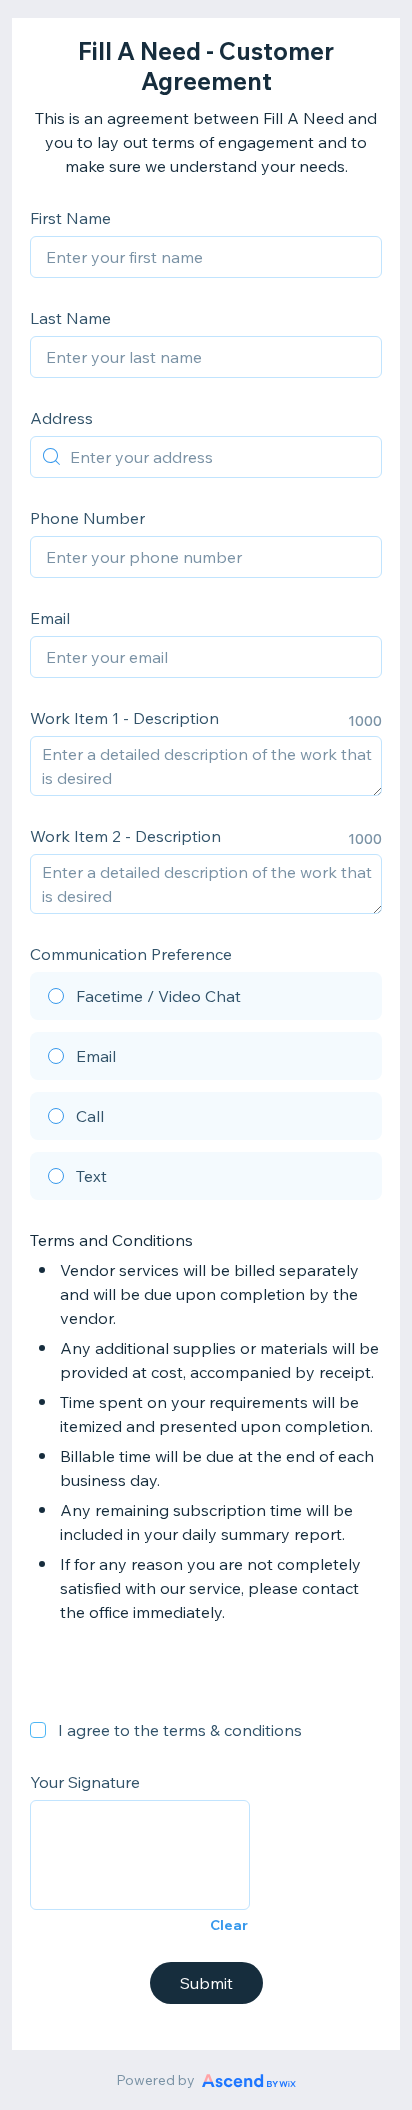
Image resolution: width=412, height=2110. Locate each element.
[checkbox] (38, 1730)
